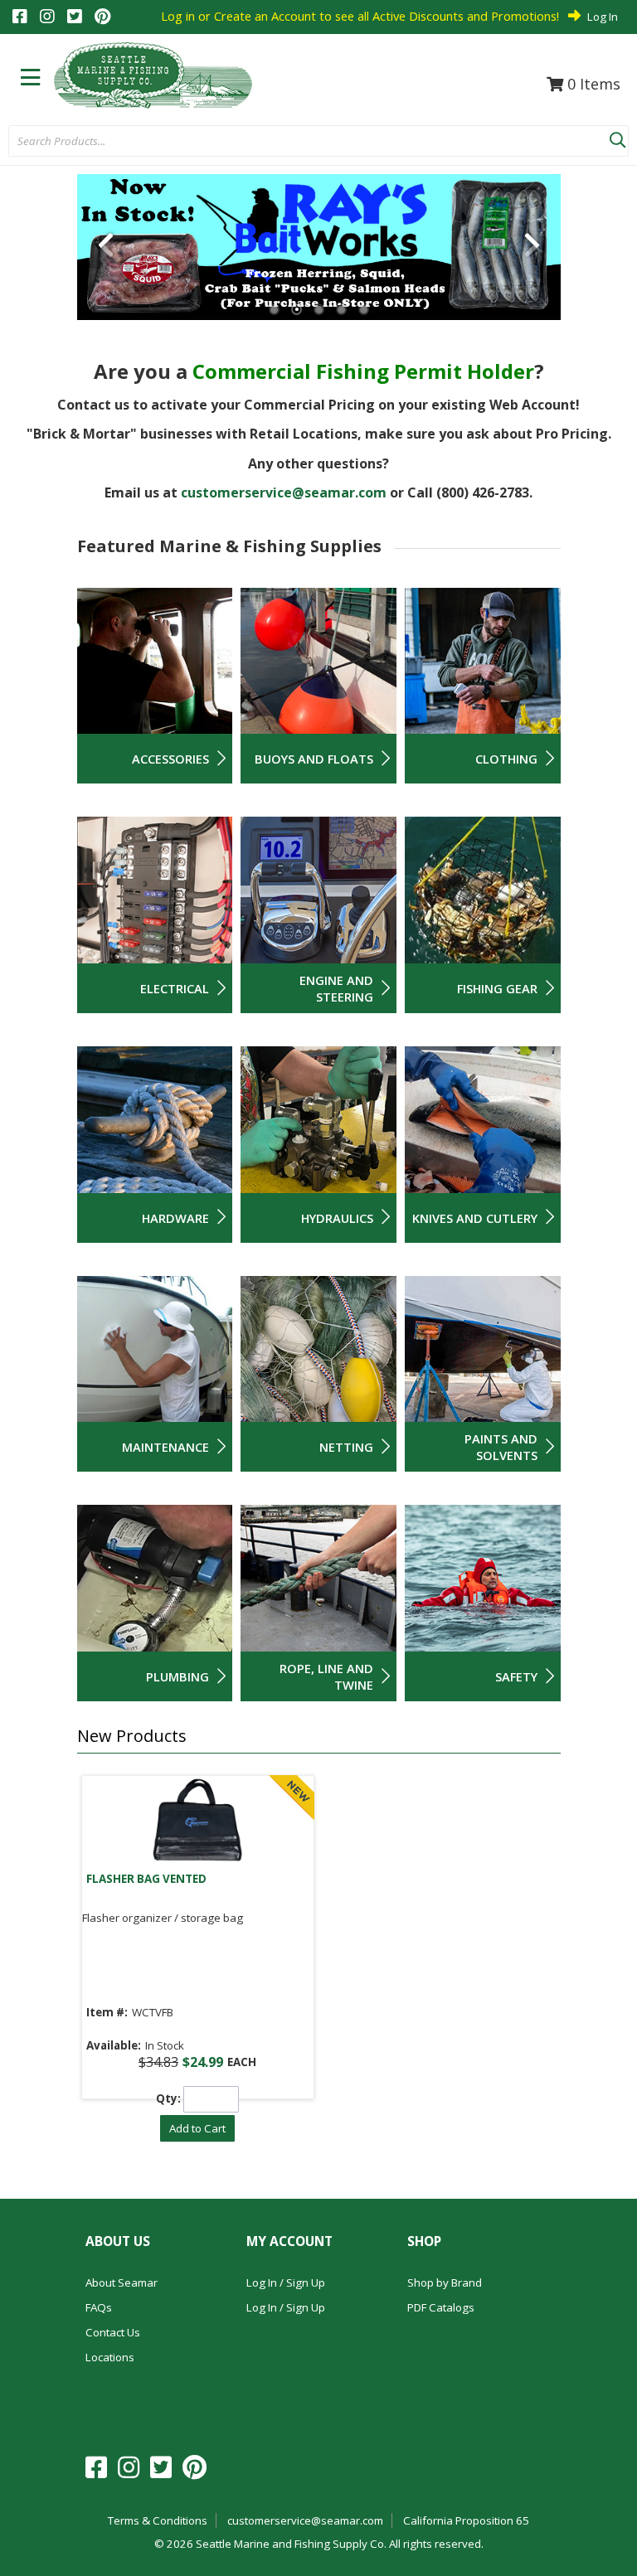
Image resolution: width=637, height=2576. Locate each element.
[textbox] (301, 142)
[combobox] (309, 142)
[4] (341, 310)
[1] (274, 310)
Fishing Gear (497, 988)
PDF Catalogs (441, 2307)
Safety (516, 1676)
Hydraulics (337, 1218)
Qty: (168, 2098)
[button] (617, 137)
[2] (297, 310)
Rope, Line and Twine (326, 1676)
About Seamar (122, 2283)
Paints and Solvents (501, 1447)
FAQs (99, 2307)
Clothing (506, 759)
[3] (319, 310)
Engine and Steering (336, 988)
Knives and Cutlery (475, 1218)
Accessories (170, 759)
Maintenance (165, 1447)
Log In (603, 17)
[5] (364, 310)
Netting (346, 1447)
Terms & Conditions (158, 2520)
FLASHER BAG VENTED (146, 1879)
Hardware (175, 1218)
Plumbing (177, 1676)
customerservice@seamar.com (284, 492)
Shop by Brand (445, 2283)
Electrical (175, 988)
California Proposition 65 (466, 2520)
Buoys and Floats (314, 759)
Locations (110, 2357)
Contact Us (113, 2332)
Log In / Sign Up (286, 2283)
